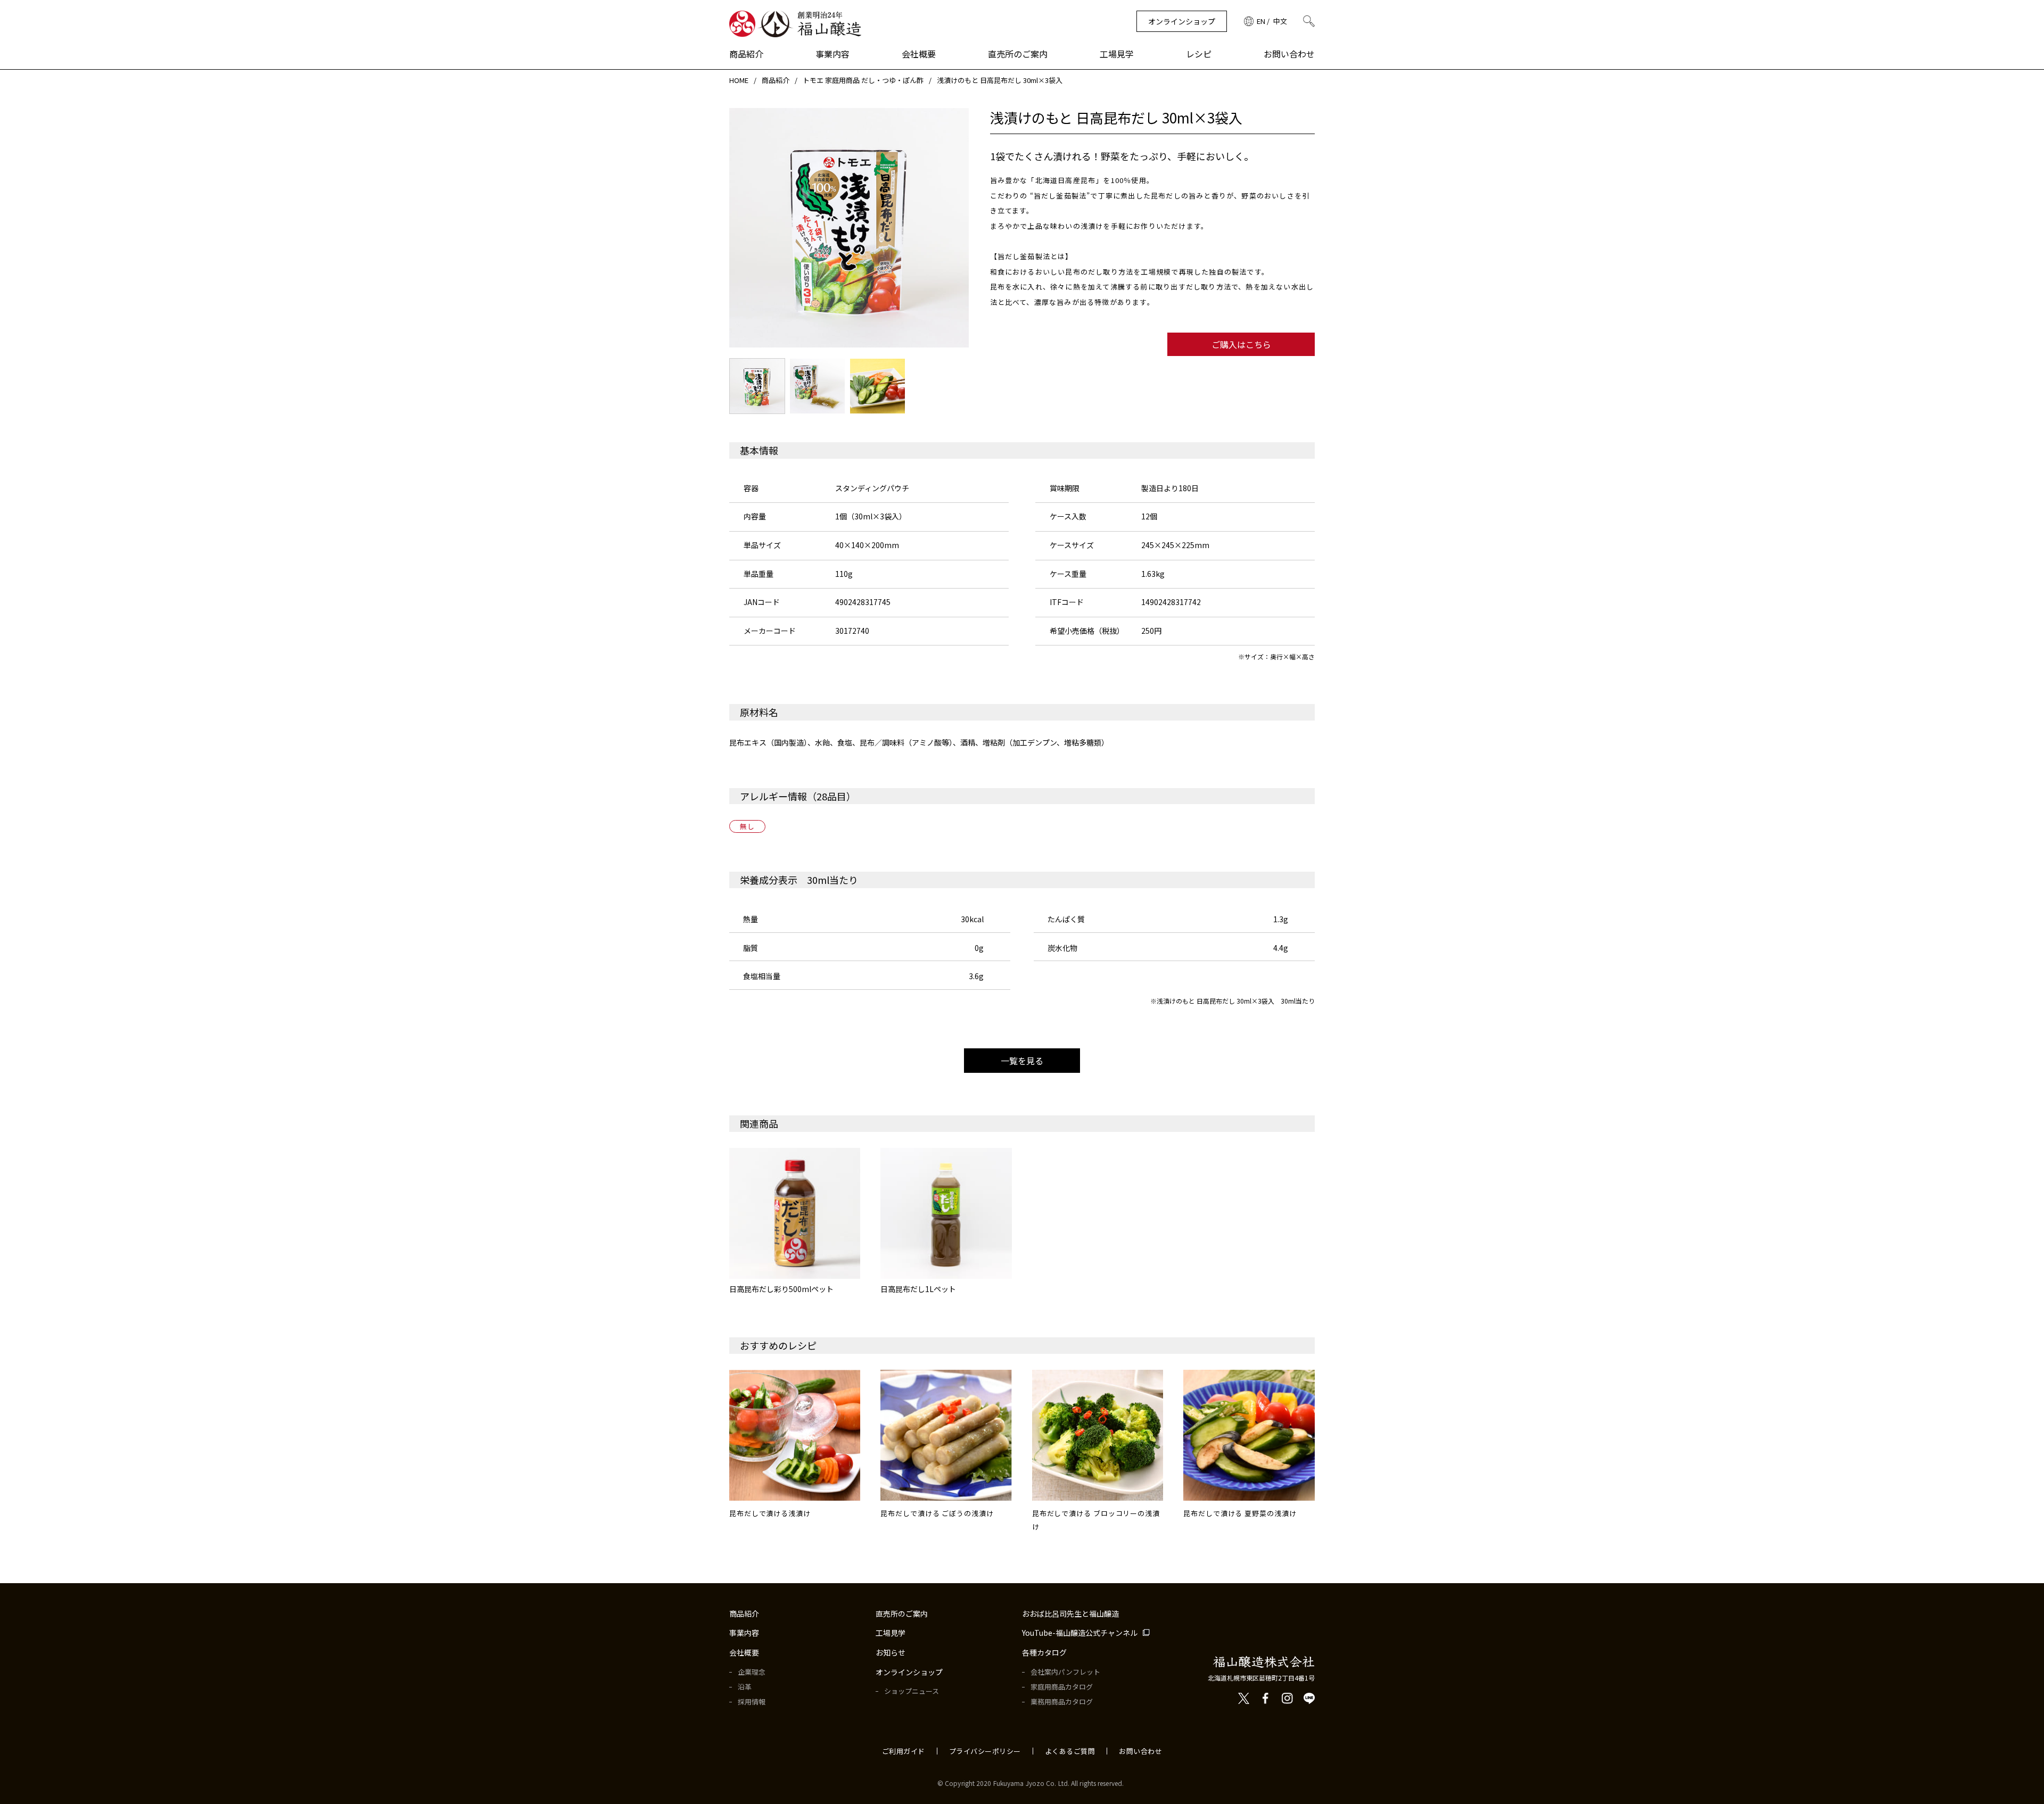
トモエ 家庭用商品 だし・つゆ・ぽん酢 (863, 80)
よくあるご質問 (1070, 1751)
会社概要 (919, 54)
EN (1261, 21)
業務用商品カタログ (1062, 1702)
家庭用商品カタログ (1062, 1687)
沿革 (745, 1687)
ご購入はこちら (1241, 344)
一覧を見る (1022, 1061)
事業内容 (833, 54)
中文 (1280, 21)
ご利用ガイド (904, 1751)
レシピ (1199, 54)
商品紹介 (746, 54)
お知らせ (891, 1653)
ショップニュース (912, 1691)
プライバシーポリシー (985, 1751)
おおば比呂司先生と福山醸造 (1070, 1614)
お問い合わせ (1289, 54)
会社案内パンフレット (1065, 1672)
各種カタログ (1044, 1653)
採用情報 (752, 1702)
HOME (739, 80)
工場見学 (1117, 54)
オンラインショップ (1182, 21)
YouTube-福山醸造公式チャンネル (1080, 1633)
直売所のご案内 (1018, 54)
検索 (1309, 21)
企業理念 (752, 1672)
